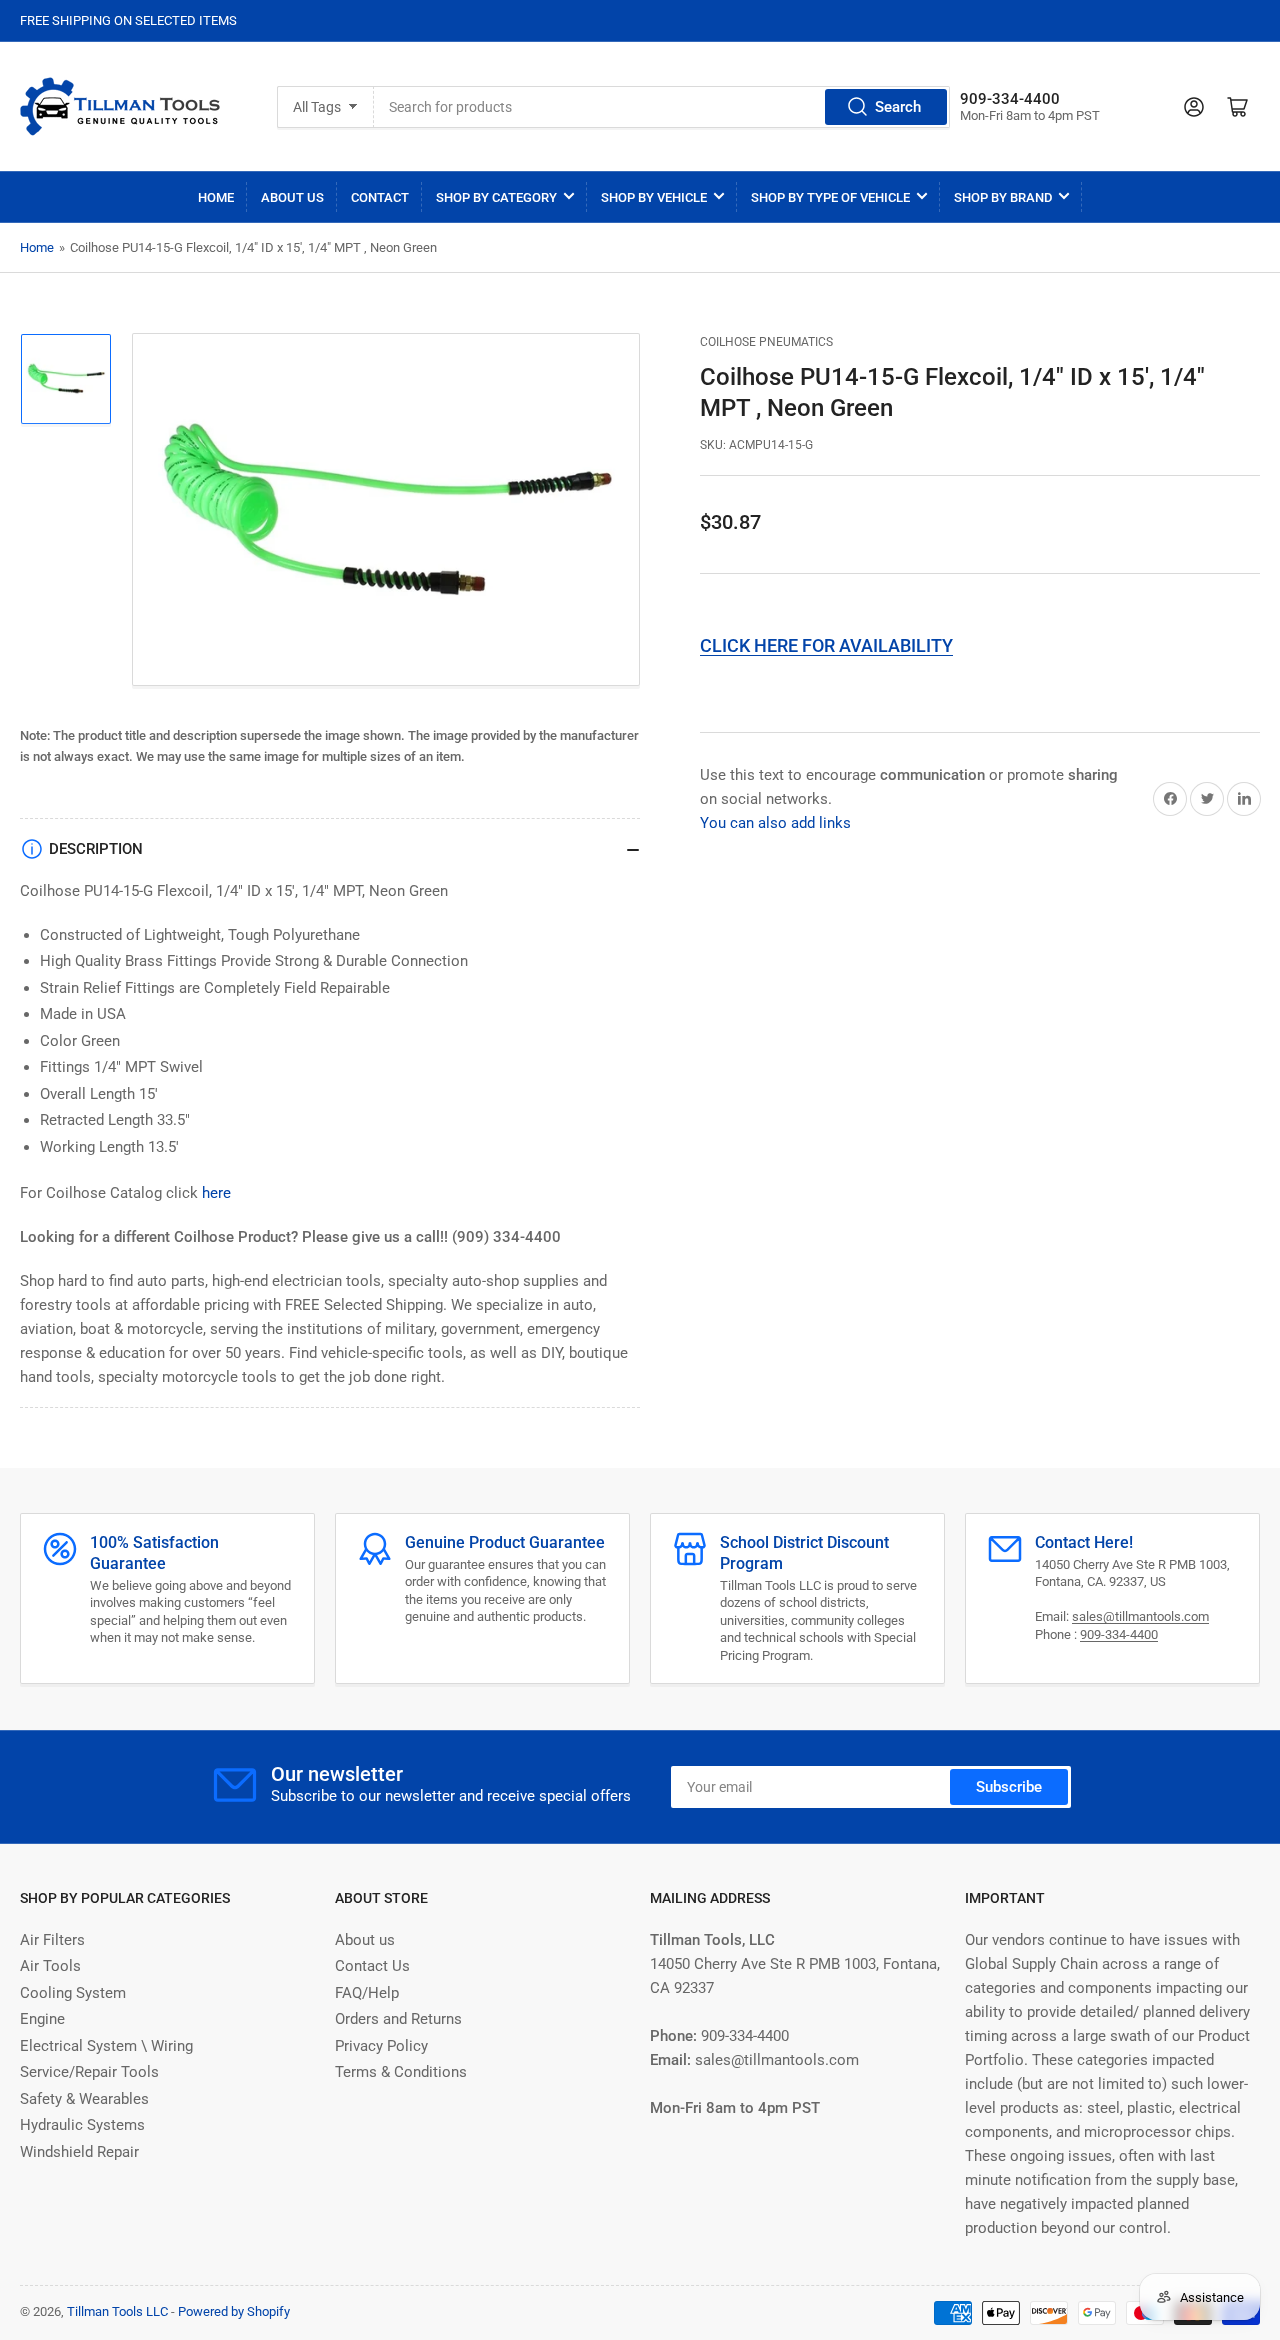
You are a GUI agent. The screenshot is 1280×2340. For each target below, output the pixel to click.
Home (216, 197)
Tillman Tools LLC (117, 2311)
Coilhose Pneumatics (766, 342)
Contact (380, 197)
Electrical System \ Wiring (106, 2046)
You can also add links (775, 823)
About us (365, 1940)
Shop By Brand (1003, 197)
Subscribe (1009, 1787)
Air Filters (52, 1940)
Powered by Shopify (234, 2311)
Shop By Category (496, 197)
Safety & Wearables (84, 2099)
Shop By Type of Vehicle (830, 197)
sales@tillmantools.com (1140, 1616)
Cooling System (73, 1993)
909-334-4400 (1119, 1634)
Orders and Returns (398, 2019)
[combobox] (661, 107)
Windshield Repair (79, 2152)
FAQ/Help (367, 1993)
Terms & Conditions (401, 2072)
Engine (42, 2019)
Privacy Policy (381, 2046)
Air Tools (50, 1966)
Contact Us (372, 1966)
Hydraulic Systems (82, 2125)
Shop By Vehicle (654, 197)
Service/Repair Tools (89, 2072)
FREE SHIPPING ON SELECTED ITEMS (128, 20)
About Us (292, 197)
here (216, 1193)
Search (898, 107)
